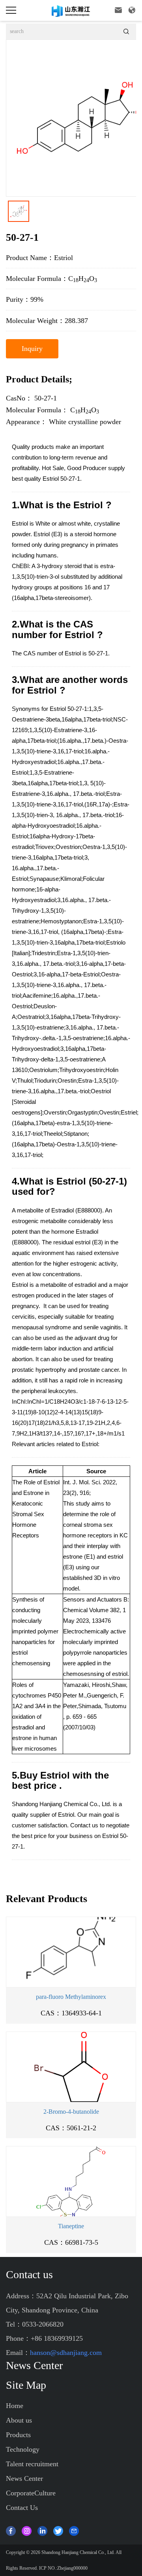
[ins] (27, 2530)
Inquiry (32, 349)
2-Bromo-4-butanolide (71, 2112)
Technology (23, 2449)
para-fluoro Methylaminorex (71, 1997)
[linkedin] (42, 2530)
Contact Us (22, 2508)
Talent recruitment (32, 2464)
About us (19, 2420)
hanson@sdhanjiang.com (66, 2353)
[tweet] (58, 2530)
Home (15, 2406)
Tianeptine (71, 2226)
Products (18, 2435)
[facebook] (11, 2530)
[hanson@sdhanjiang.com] (74, 2530)
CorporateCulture (31, 2493)
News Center (24, 2478)
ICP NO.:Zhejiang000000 (63, 2568)
